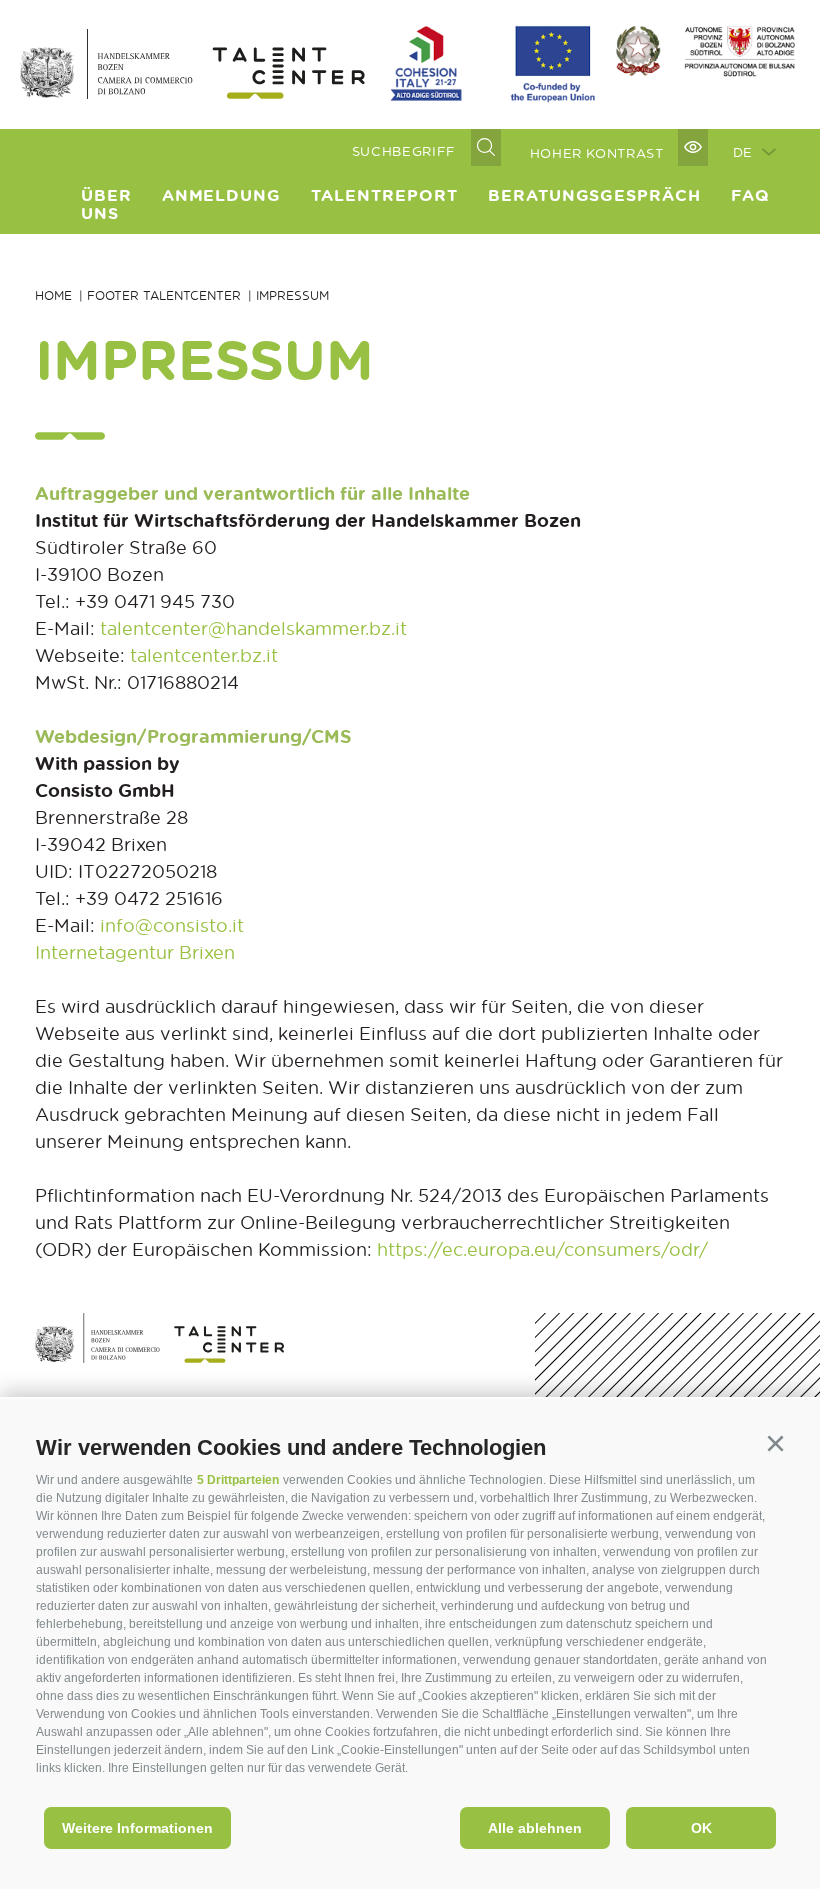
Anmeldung (222, 195)
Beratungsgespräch (594, 195)
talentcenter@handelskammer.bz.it (253, 628)
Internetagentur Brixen (135, 952)
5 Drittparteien (238, 1480)
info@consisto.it (172, 925)
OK (701, 1828)
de (743, 151)
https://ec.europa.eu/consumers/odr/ (542, 1249)
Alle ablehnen (535, 1828)
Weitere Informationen (137, 1828)
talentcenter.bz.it (204, 655)
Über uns (106, 204)
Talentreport (384, 195)
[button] (775, 1444)
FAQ (750, 195)
